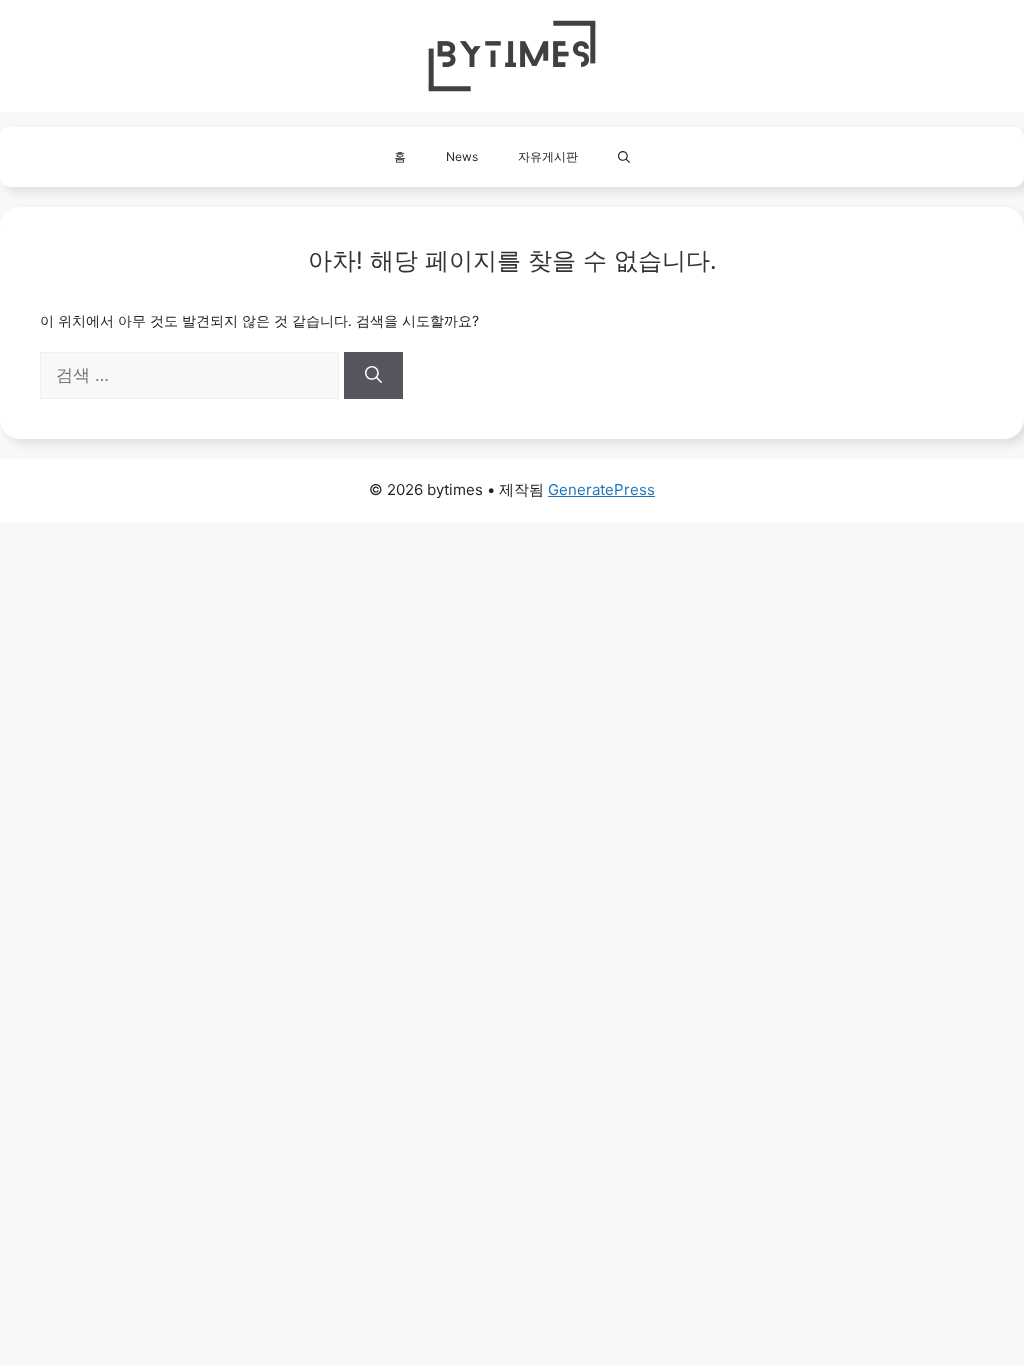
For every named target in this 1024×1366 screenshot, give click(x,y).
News (462, 156)
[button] (624, 157)
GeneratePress (601, 489)
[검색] (373, 376)
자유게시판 (548, 156)
